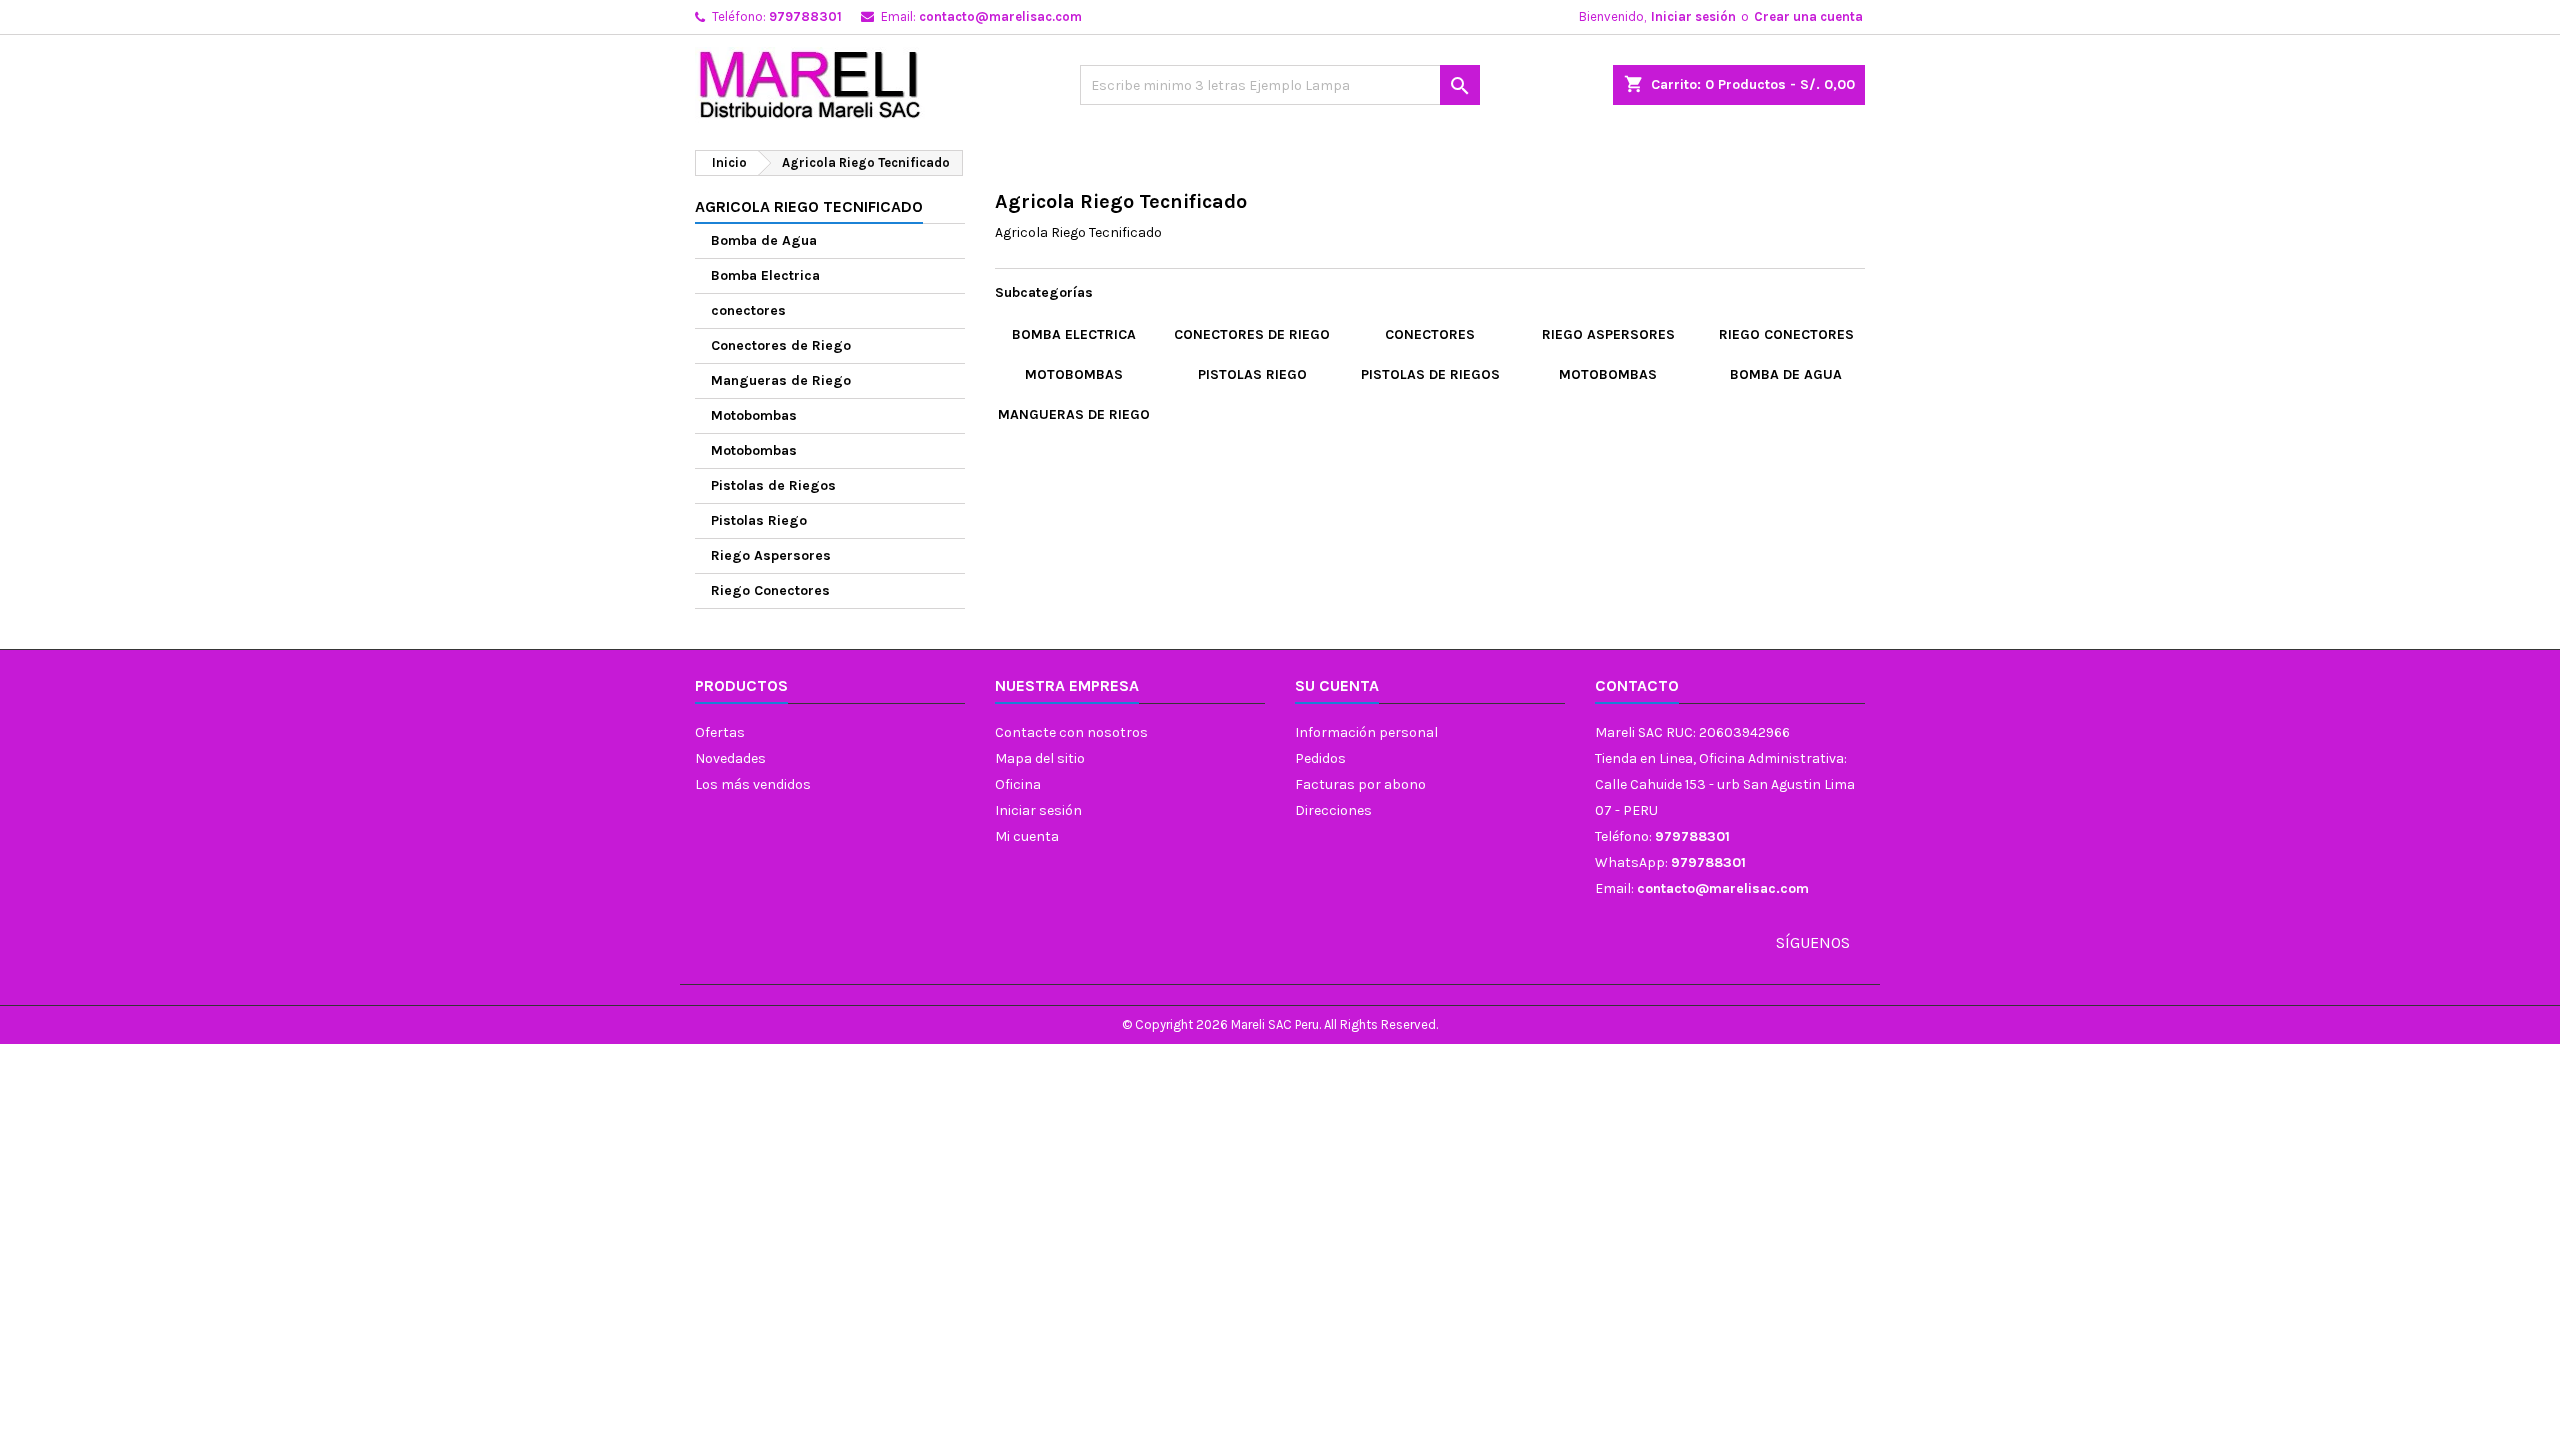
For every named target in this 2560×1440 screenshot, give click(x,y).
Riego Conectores (770, 590)
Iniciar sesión (1693, 16)
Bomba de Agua (764, 240)
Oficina (1018, 784)
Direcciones (1333, 810)
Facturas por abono (1360, 784)
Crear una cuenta (1808, 16)
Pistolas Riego (759, 520)
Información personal (1366, 732)
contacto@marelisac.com (1000, 16)
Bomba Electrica (765, 275)
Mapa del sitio (1040, 758)
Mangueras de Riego (781, 380)
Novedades (730, 758)
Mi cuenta (1027, 836)
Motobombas (754, 415)
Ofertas (720, 732)
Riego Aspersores (771, 555)
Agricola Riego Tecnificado (809, 206)
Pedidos (1320, 758)
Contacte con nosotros (1071, 732)
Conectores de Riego (781, 345)
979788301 (805, 16)
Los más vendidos (753, 784)
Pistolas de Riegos (773, 485)
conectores (748, 310)
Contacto (1637, 685)
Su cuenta (1337, 685)
